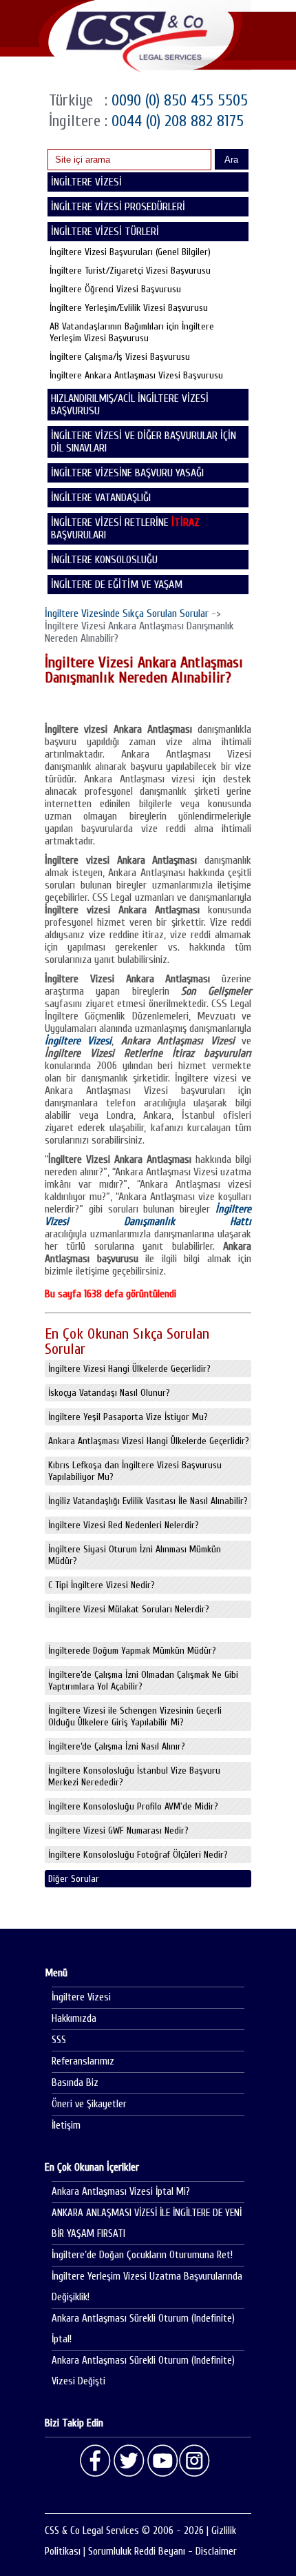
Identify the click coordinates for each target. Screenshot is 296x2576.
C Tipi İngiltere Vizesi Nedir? (102, 1585)
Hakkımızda (74, 2019)
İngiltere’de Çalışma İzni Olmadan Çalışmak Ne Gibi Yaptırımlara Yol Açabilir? (143, 1681)
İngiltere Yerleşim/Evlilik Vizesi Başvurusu (129, 308)
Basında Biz (75, 2083)
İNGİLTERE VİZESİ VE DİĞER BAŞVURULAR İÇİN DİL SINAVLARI (144, 442)
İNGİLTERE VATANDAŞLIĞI (101, 498)
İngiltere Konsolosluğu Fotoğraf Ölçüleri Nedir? (138, 1855)
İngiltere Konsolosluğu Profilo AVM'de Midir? (133, 1806)
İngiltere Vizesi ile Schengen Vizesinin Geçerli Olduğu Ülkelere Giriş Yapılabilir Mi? (135, 1716)
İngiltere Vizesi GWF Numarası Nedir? (118, 1830)
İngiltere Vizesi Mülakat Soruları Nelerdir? (129, 1609)
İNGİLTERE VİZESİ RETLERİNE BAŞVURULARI (125, 529)
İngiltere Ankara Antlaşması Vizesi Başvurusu (136, 375)
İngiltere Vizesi (81, 1997)
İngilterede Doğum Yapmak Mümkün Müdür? (132, 1651)
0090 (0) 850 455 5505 (178, 100)
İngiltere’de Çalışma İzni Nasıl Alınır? (117, 1746)
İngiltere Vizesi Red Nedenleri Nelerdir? (124, 1525)
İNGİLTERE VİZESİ (86, 182)
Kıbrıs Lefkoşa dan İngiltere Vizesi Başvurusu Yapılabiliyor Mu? (135, 1471)
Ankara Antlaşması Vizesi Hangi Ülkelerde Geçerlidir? (149, 1441)
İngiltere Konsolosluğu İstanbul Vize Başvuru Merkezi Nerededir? (134, 1776)
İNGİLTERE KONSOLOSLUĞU (104, 560)
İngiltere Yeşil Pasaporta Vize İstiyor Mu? (128, 1417)
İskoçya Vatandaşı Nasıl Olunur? (109, 1393)
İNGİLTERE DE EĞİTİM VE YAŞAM (117, 585)
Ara (231, 160)
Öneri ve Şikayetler (89, 2104)
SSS (59, 2040)
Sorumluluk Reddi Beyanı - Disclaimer (162, 2552)
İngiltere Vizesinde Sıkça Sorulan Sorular (127, 613)
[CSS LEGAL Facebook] (96, 2461)
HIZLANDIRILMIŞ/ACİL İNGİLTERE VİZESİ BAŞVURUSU (130, 405)
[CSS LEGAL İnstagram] (195, 2461)
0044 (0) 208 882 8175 (176, 121)
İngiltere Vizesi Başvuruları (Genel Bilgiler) (130, 252)
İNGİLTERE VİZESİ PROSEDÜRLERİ (118, 207)
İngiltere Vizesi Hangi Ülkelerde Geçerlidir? (129, 1369)
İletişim (66, 2126)
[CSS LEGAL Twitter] (129, 2461)
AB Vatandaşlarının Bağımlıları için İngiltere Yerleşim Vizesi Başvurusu (132, 332)
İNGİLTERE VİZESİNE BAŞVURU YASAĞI (127, 473)
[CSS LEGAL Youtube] (162, 2461)
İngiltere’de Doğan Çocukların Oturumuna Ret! (142, 2255)
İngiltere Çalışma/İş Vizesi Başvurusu (120, 357)
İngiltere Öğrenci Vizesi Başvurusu (115, 289)
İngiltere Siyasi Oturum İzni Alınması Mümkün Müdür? (135, 1555)
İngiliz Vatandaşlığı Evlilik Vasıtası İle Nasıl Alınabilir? (148, 1501)
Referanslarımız (83, 2061)
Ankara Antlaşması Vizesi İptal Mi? (121, 2192)
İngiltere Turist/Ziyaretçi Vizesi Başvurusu (130, 271)
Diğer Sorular (74, 1879)
